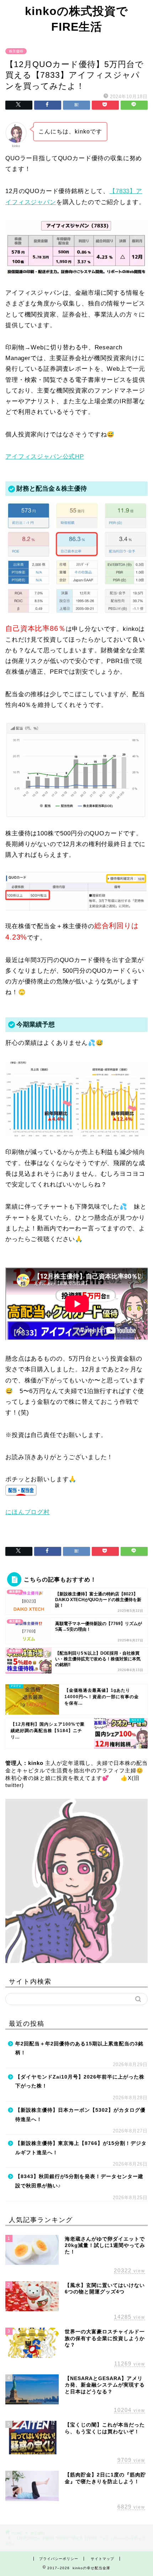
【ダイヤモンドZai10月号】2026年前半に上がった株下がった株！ (80, 2082)
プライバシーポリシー (59, 2559)
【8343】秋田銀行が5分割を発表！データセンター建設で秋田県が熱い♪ (79, 2181)
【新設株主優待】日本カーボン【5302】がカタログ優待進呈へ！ (80, 2115)
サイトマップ (102, 2559)
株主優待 (16, 51)
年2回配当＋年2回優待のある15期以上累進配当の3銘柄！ (79, 2048)
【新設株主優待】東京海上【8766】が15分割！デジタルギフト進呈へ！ (81, 2148)
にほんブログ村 (28, 1512)
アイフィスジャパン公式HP (45, 457)
